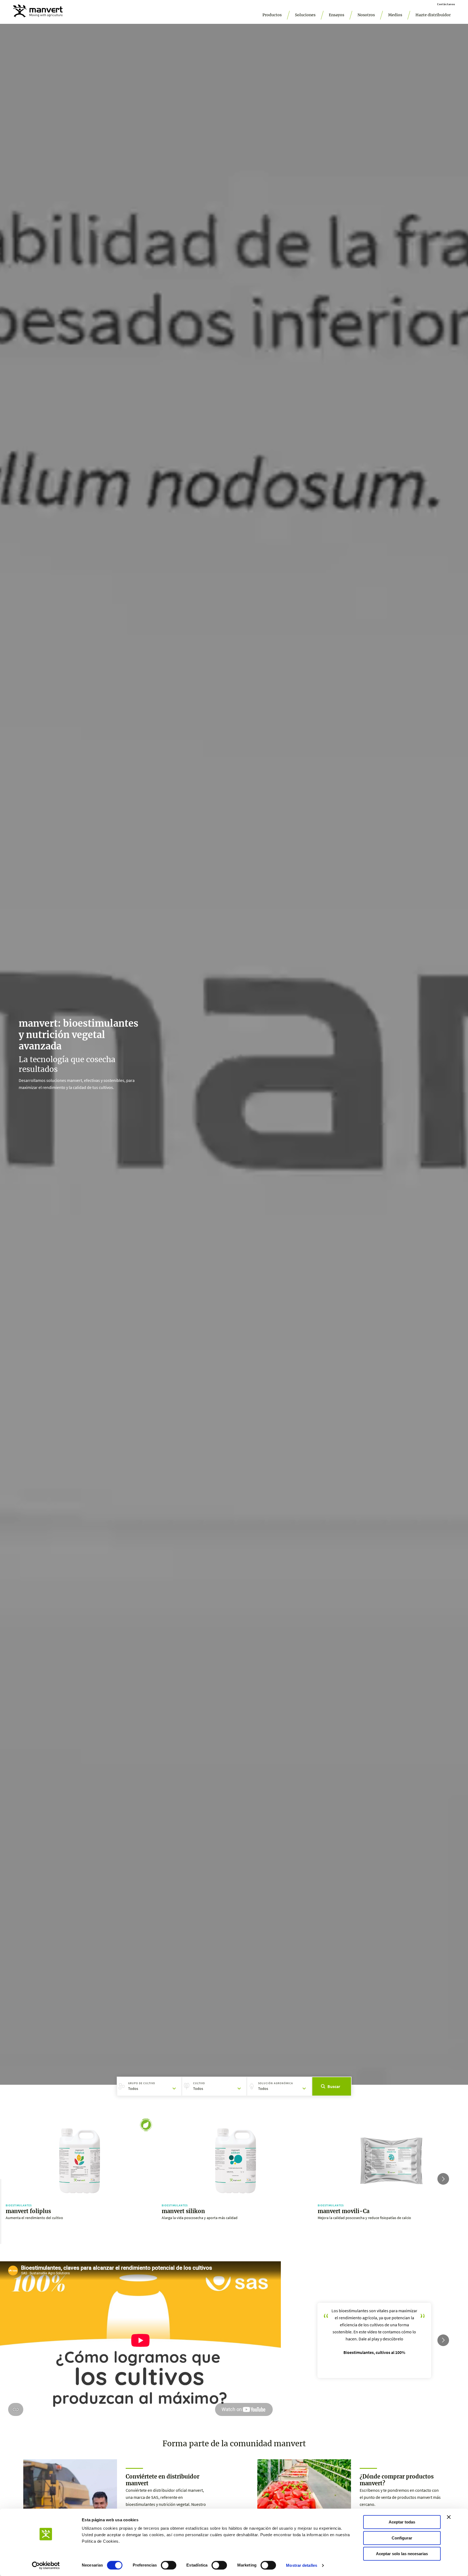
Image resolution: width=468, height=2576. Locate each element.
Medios (395, 15)
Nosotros (366, 15)
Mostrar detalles (302, 2565)
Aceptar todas (402, 2522)
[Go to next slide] (443, 2179)
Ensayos (337, 15)
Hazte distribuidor (433, 15)
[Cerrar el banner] (449, 2517)
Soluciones (305, 15)
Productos (272, 15)
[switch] (169, 2565)
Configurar (402, 2538)
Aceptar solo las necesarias (402, 2554)
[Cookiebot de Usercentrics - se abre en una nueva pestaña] (46, 2565)
